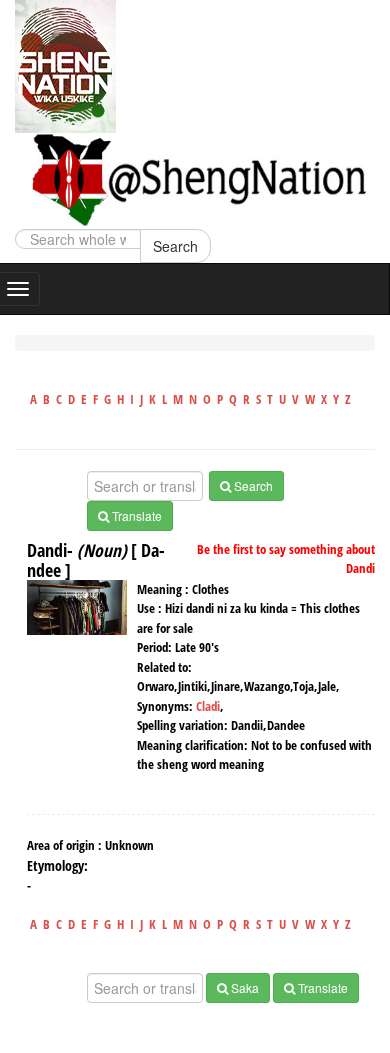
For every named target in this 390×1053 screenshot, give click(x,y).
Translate (135, 515)
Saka (243, 987)
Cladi (208, 706)
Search (175, 246)
